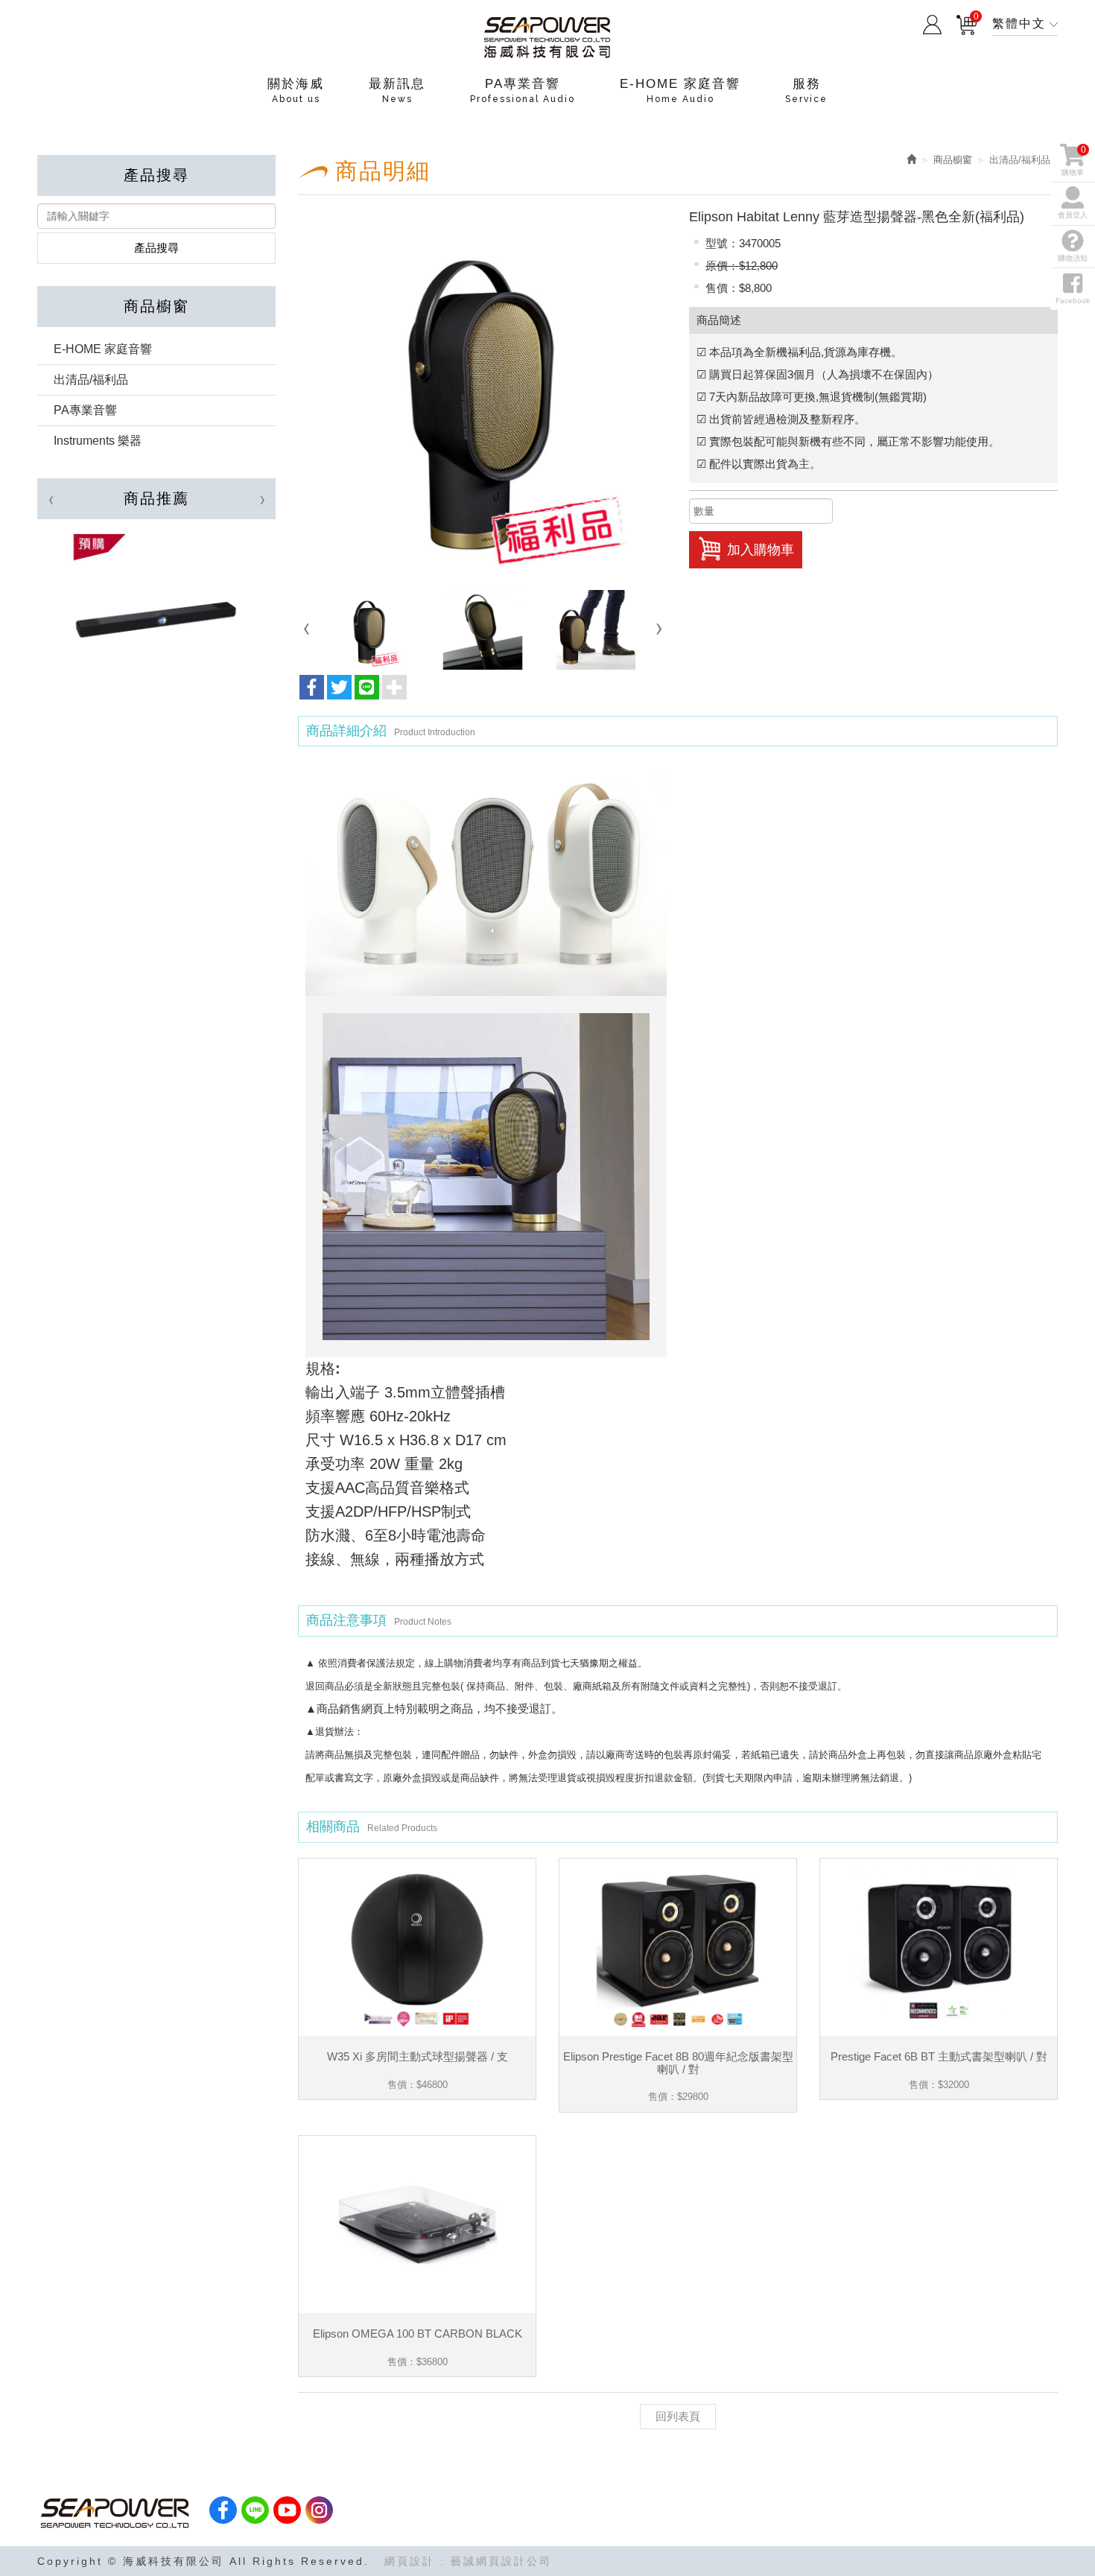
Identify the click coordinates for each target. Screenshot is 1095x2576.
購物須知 (1073, 258)
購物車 (967, 22)
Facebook (1073, 301)
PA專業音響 (85, 410)
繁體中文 (1019, 23)
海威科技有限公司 (547, 38)
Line (255, 2510)
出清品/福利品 (91, 380)
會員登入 (932, 25)
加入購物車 (761, 550)
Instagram (319, 2510)
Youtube (287, 2510)
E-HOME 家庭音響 (103, 349)
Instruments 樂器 (98, 441)
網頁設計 (410, 2561)
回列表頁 (678, 2416)
